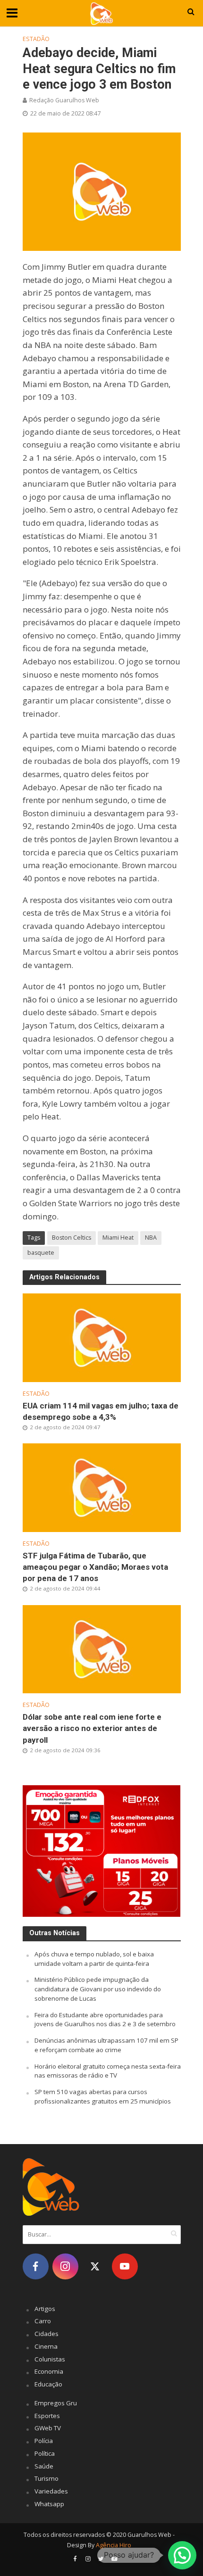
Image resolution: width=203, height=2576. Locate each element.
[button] (182, 2555)
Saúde (44, 2466)
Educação (48, 2384)
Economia (49, 2371)
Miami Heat (118, 1238)
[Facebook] (36, 2266)
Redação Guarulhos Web (64, 100)
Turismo (47, 2478)
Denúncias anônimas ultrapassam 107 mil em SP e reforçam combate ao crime (106, 2045)
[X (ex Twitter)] (95, 2266)
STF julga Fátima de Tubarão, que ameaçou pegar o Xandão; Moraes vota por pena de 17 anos (95, 1567)
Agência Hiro (114, 2545)
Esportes (47, 2416)
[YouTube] (125, 2266)
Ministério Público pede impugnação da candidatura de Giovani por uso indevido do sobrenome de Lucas (98, 1989)
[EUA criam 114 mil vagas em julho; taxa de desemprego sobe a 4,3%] (102, 1337)
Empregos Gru (56, 2403)
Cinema (46, 2346)
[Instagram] (65, 2266)
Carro (43, 2321)
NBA (151, 1238)
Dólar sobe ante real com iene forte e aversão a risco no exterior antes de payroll (92, 1728)
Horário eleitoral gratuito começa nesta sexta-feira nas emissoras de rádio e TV (108, 2071)
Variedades (51, 2491)
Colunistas (50, 2359)
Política (45, 2453)
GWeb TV (48, 2428)
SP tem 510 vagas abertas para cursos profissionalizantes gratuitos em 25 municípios (103, 2096)
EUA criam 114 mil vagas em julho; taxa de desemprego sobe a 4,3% (101, 1411)
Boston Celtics (72, 1238)
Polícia (44, 2441)
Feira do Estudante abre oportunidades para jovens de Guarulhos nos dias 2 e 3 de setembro (105, 2020)
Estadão (36, 39)
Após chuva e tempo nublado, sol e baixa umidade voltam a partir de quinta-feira (94, 1959)
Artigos (45, 2309)
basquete (41, 1253)
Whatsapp (49, 2504)
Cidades (47, 2334)
